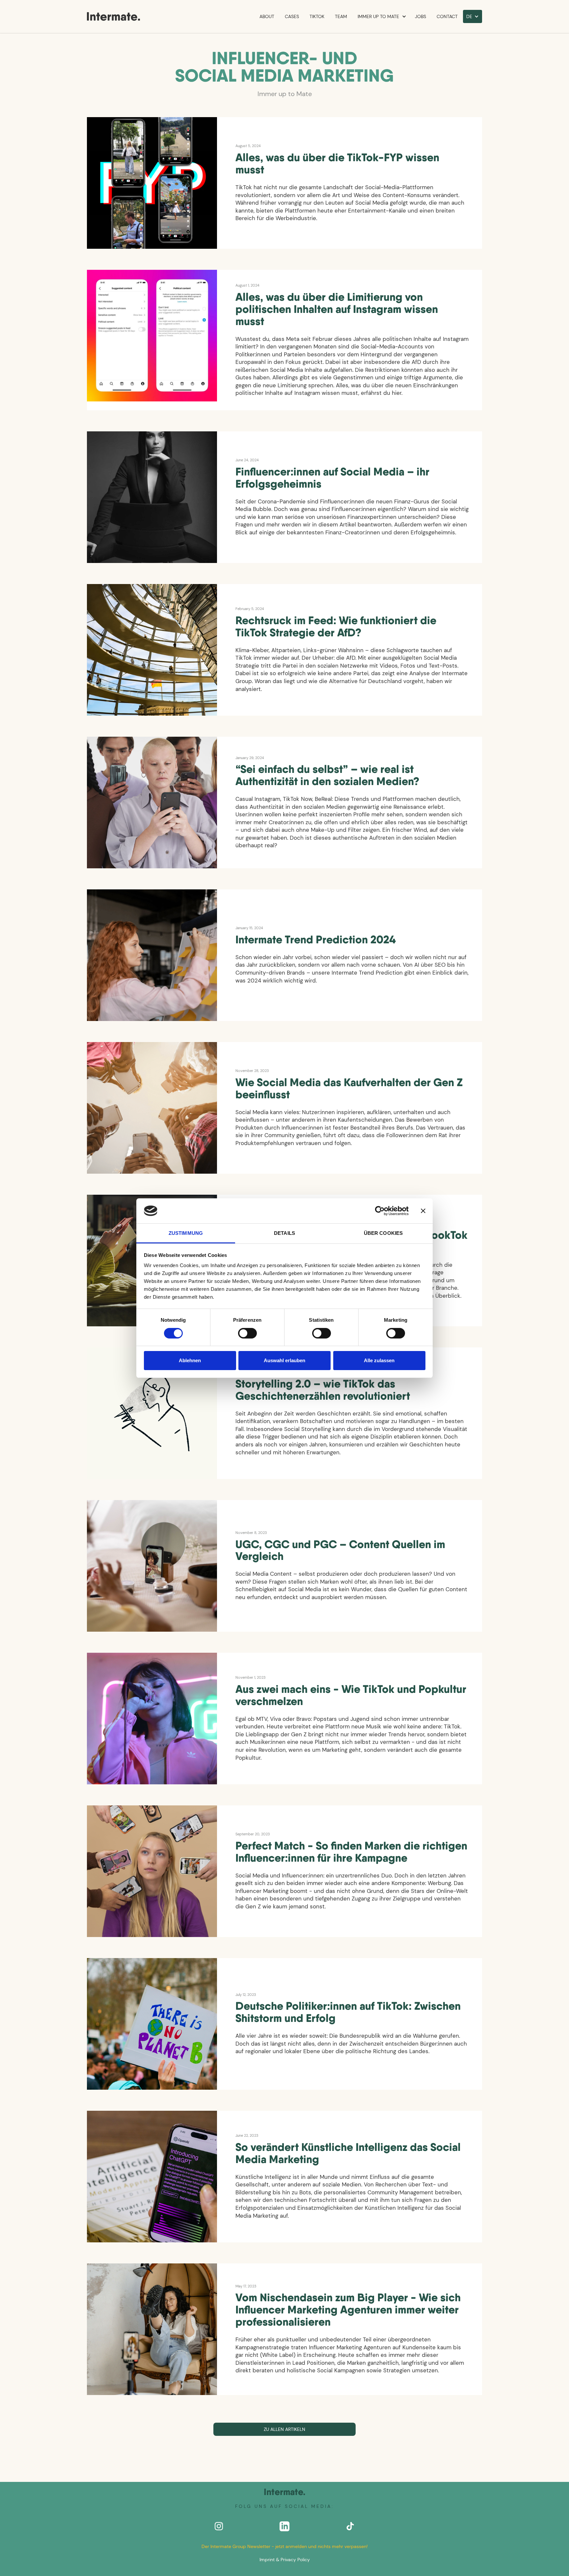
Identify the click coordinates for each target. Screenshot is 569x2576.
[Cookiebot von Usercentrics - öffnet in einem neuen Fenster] (380, 1211)
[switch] (247, 1333)
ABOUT (267, 16)
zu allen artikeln (284, 2429)
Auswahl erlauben (284, 1360)
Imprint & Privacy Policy (285, 2560)
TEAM (341, 16)
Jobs (420, 16)
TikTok (317, 16)
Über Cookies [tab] (383, 1233)
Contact (447, 16)
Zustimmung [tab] (186, 1233)
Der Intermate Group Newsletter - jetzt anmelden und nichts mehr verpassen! (284, 2546)
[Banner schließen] (423, 1211)
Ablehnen (190, 1360)
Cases (292, 16)
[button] (381, 16)
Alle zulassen (379, 1360)
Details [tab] (284, 1233)
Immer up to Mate (378, 16)
